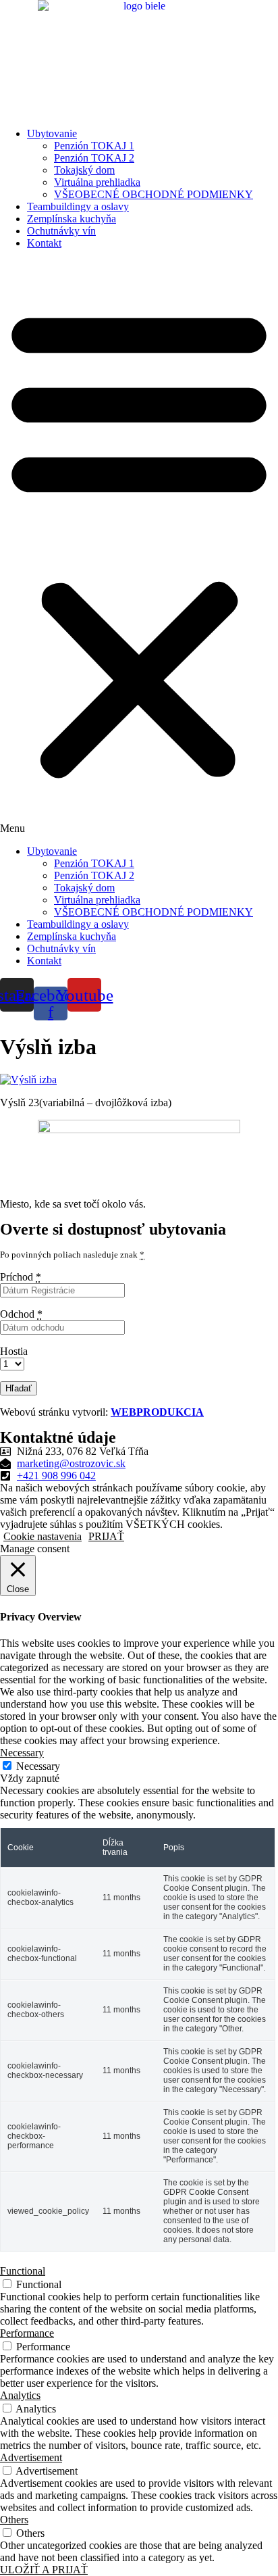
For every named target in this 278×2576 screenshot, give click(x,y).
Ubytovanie (52, 133)
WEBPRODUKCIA (157, 1412)
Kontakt (44, 243)
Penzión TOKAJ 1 (94, 146)
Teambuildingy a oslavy (78, 206)
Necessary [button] (22, 1753)
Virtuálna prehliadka (97, 182)
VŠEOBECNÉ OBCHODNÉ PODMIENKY (154, 194)
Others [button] (14, 2520)
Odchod (21, 1314)
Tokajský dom (84, 170)
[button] (139, 547)
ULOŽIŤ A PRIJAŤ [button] (44, 2570)
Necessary (38, 1766)
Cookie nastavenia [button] (43, 1536)
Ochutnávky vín (61, 231)
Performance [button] (27, 2333)
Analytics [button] (20, 2395)
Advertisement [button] (31, 2457)
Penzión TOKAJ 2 (94, 158)
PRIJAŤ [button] (106, 1536)
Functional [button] (23, 2271)
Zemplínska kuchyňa (72, 219)
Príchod (21, 1277)
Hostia (14, 1351)
